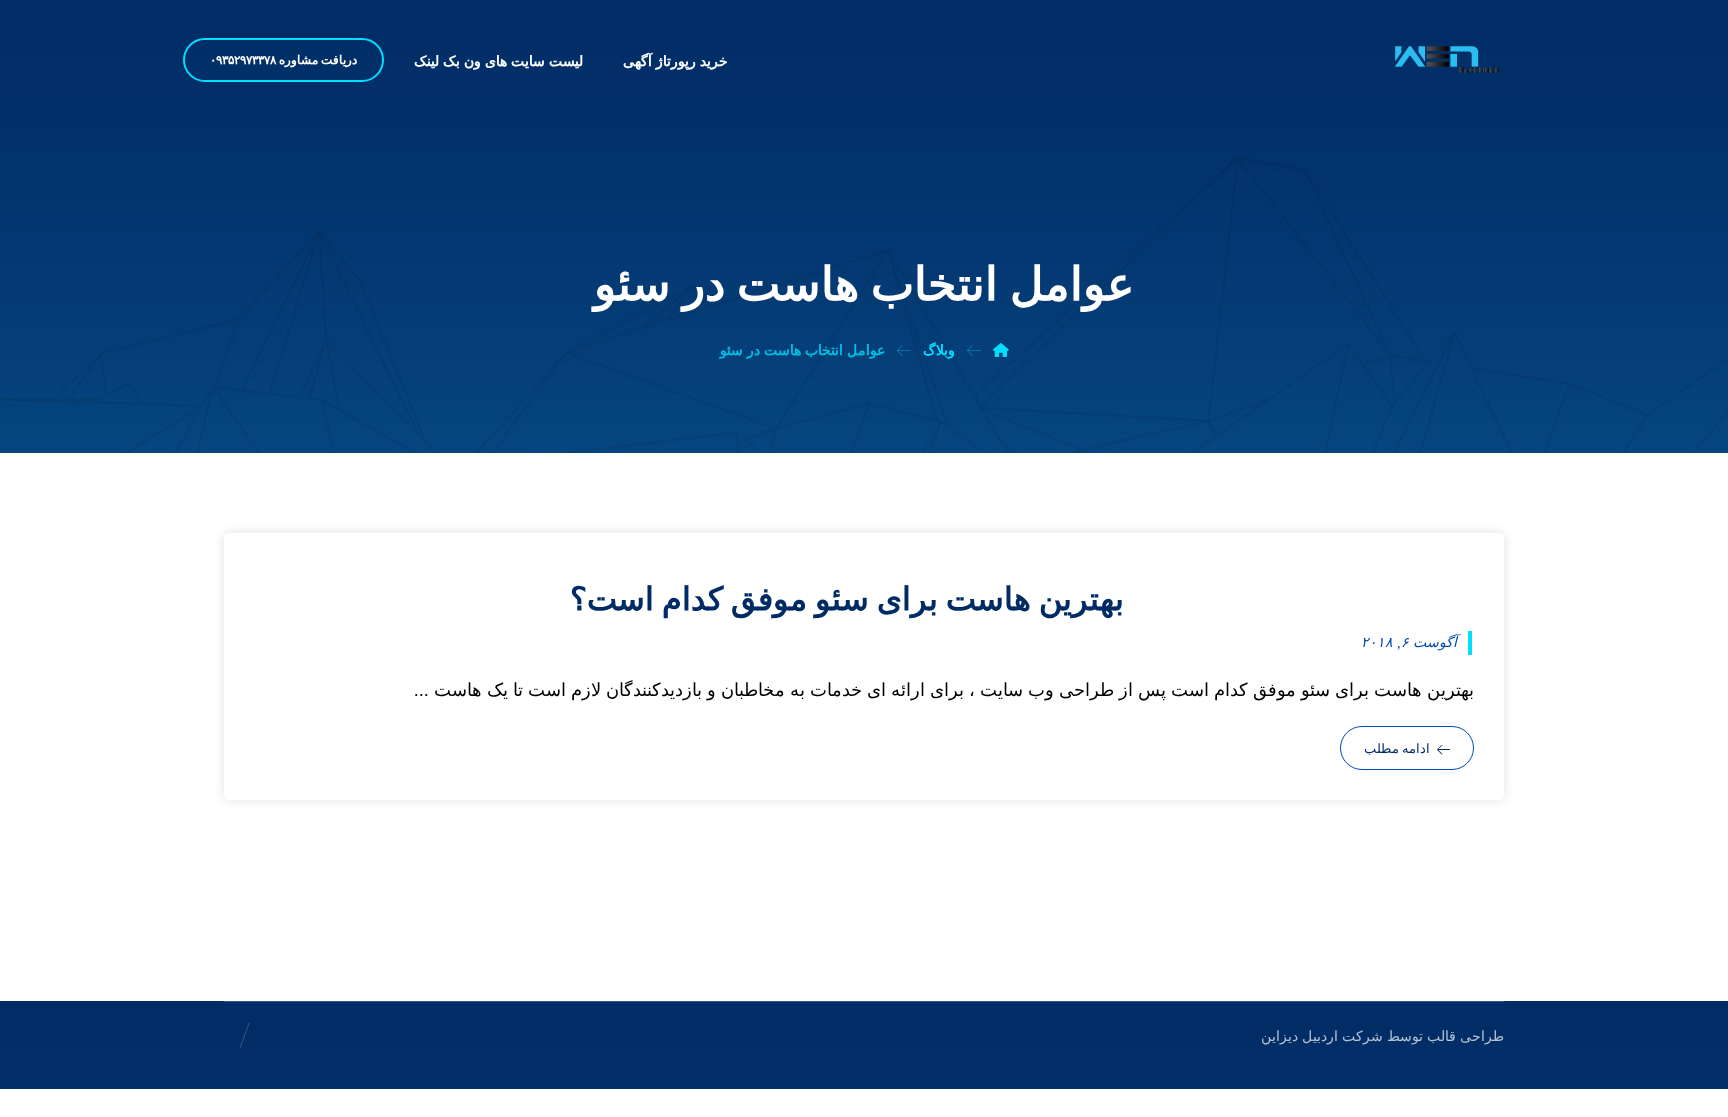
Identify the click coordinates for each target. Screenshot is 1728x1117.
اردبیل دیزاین (1299, 1036)
